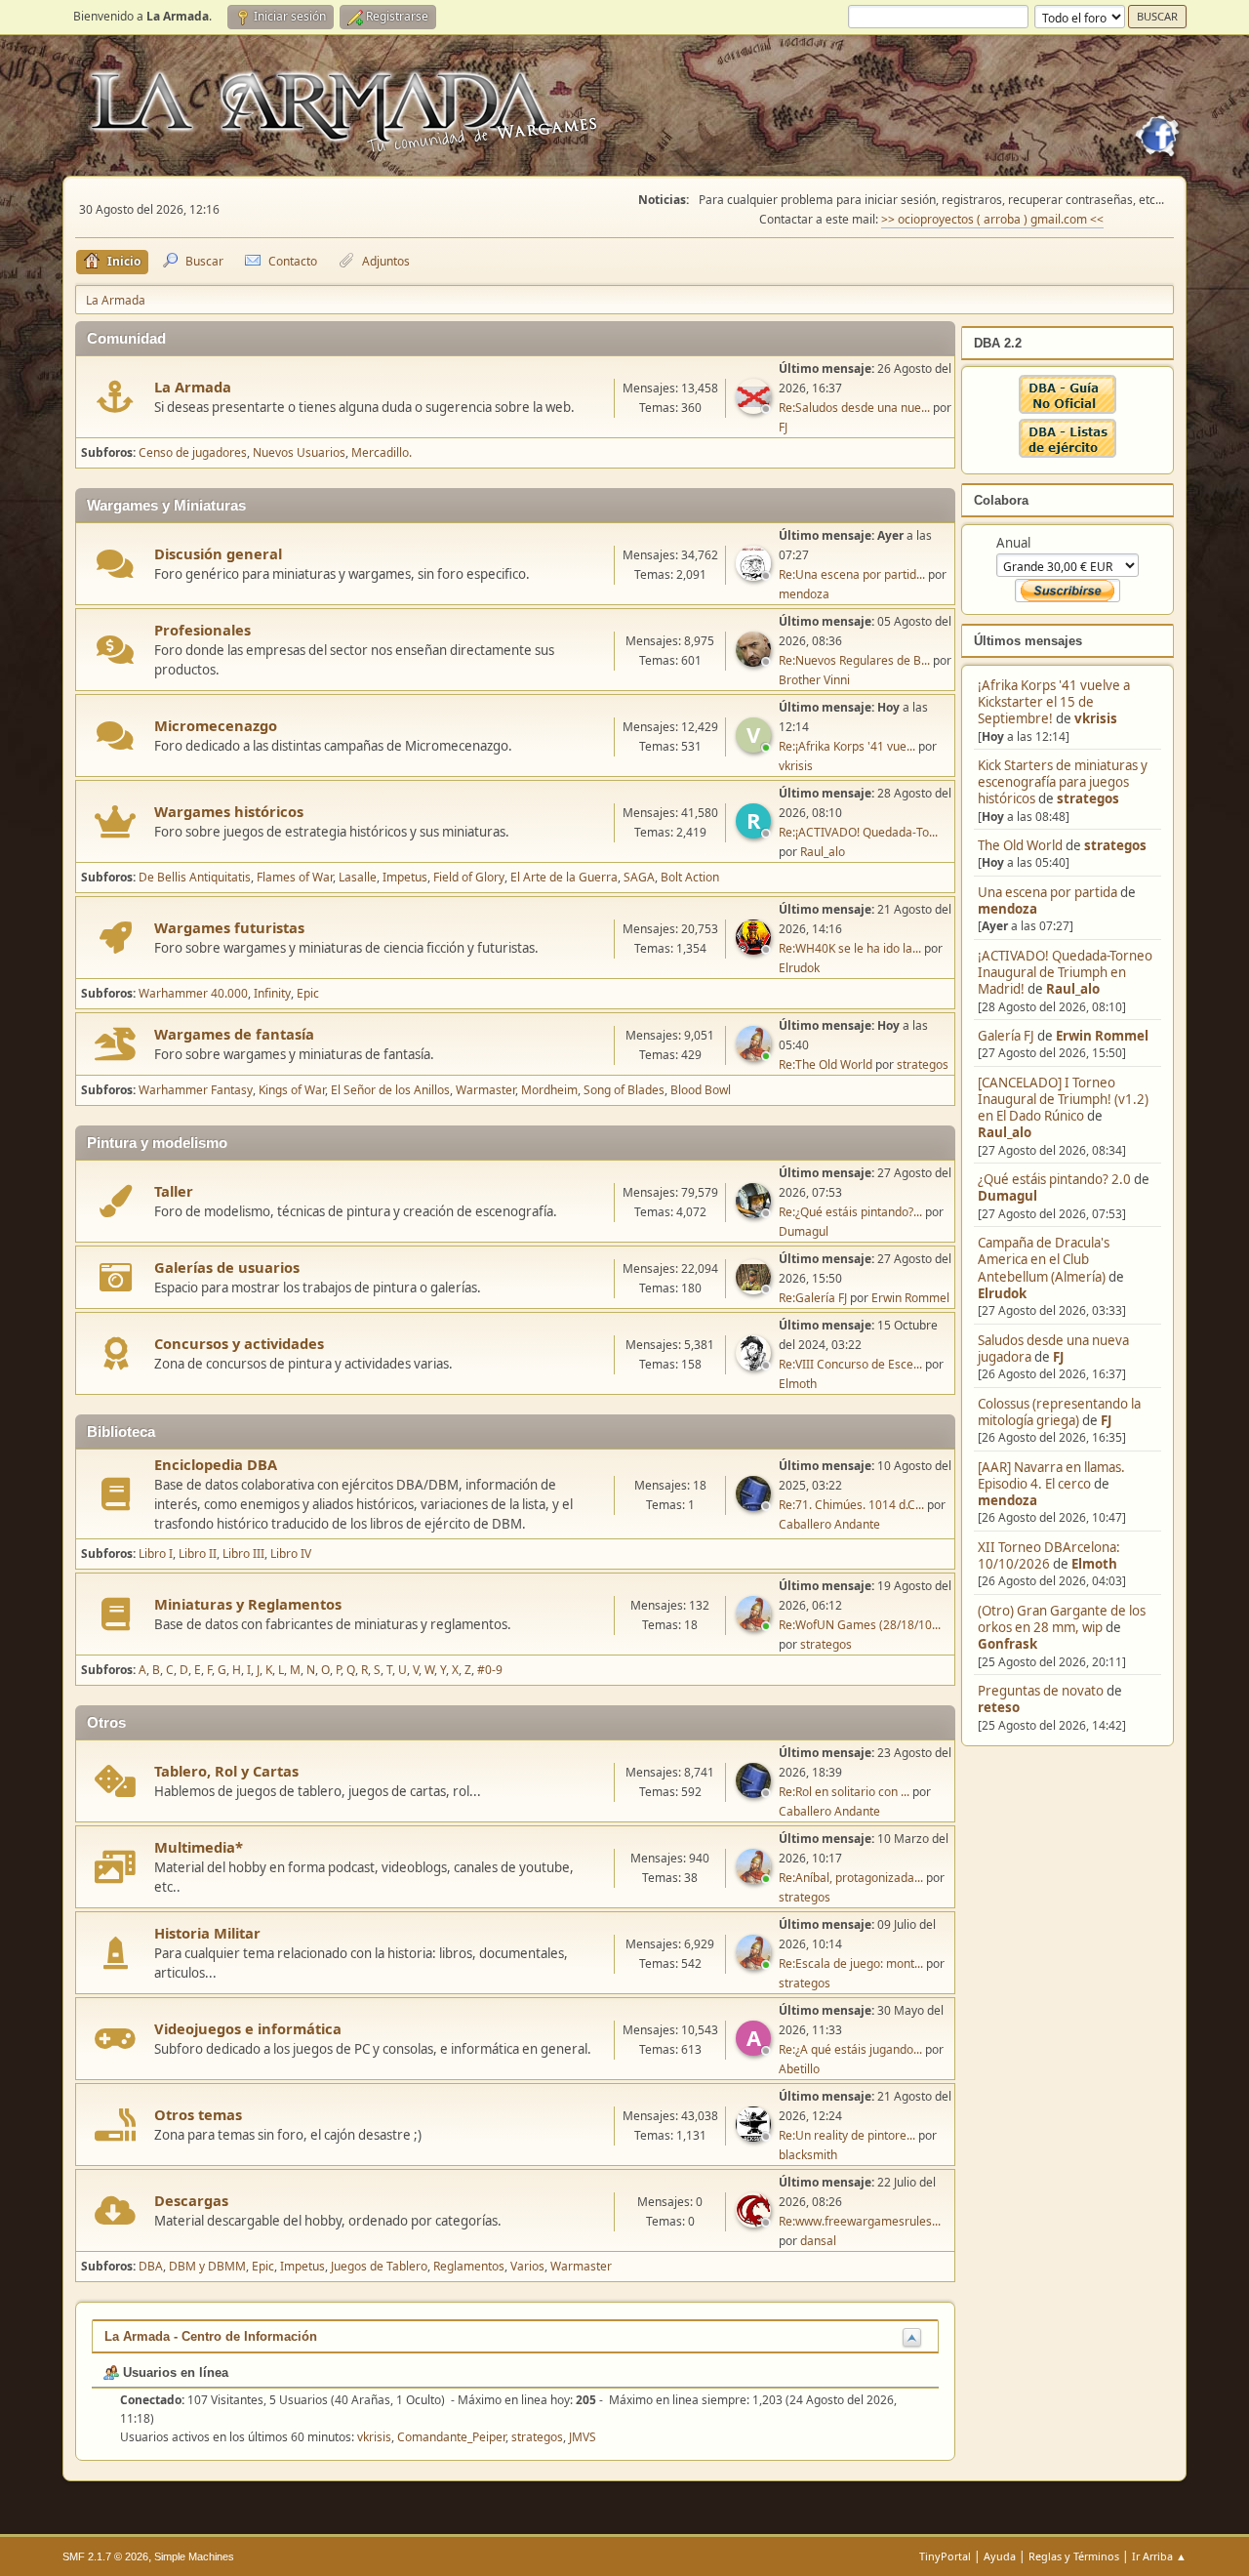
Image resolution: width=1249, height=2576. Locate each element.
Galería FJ (1006, 1036)
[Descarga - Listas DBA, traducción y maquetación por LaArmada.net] (1068, 453)
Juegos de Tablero (379, 2266)
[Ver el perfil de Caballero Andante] (755, 1505)
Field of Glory (469, 877)
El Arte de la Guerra (564, 877)
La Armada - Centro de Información (211, 2336)
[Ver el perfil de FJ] (755, 408)
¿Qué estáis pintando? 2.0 (1054, 1179)
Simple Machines (194, 2556)
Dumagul (1007, 1196)
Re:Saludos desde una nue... (854, 408)
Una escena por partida (1049, 892)
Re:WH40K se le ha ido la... (850, 948)
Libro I (156, 1554)
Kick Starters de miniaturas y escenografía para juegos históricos (1063, 782)
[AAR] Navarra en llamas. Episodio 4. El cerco (1051, 1475)
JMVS (583, 2437)
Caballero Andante (829, 1524)
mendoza (1007, 909)
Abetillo (799, 2069)
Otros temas (198, 2114)
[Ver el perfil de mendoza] (755, 575)
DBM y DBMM (207, 2266)
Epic (308, 993)
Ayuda (1000, 2556)
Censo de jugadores (193, 452)
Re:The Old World (826, 1064)
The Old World (1020, 845)
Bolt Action (690, 877)
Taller (174, 1191)
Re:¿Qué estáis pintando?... (850, 1212)
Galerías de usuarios (227, 1267)
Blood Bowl (701, 1090)
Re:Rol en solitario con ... (844, 1792)
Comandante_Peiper (451, 2437)
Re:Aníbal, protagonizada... (851, 1878)
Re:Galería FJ (813, 1298)
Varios (527, 2266)
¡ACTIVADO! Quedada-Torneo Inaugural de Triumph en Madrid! (1065, 973)
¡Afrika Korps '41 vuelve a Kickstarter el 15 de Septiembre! (1054, 702)
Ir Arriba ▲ (1159, 2556)
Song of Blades (624, 1090)
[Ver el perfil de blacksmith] (755, 2136)
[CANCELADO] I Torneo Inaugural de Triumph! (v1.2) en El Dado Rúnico (1063, 1100)
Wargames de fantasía (234, 1034)
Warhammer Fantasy (196, 1090)
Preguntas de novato (1041, 1691)
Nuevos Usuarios (299, 452)
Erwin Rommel (1102, 1036)
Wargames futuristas (229, 927)
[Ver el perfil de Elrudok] (755, 949)
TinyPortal (945, 2556)
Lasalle (358, 877)
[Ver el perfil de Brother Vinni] (755, 661)
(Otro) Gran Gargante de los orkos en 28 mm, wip (1062, 1619)
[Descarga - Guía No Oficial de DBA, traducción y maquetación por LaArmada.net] (1068, 409)
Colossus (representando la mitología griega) (1059, 1412)
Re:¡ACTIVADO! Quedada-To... (858, 832)
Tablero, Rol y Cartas (226, 1771)
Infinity (272, 993)
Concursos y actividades (239, 1343)
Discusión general (218, 553)
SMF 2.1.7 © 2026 (105, 2556)
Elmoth (1094, 1564)
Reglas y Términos (1074, 2556)
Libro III (243, 1554)
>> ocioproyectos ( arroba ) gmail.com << (992, 219)
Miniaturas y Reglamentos (248, 1604)
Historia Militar (207, 1933)
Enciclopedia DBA (216, 1464)
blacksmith (808, 2155)
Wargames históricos (229, 811)
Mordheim (549, 1090)
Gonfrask (1007, 1644)
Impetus (405, 877)
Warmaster (485, 1090)
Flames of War (295, 877)
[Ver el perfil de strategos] (755, 1055)
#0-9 (490, 1670)
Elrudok (1002, 1293)
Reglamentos (469, 2266)
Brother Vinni (814, 680)
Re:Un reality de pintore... (847, 2135)
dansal (818, 2241)
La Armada (193, 387)
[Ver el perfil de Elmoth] (755, 1365)
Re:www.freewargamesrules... (860, 2221)
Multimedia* (199, 1847)
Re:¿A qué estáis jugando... (850, 2049)
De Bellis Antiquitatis (195, 877)
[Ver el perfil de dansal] (755, 2222)
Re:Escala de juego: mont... (851, 1963)
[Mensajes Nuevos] (116, 397)
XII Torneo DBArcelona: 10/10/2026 (1049, 1555)
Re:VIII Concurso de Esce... (850, 1364)
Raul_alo (1073, 989)
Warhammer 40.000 (193, 993)
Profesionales (202, 630)
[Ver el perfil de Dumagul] (755, 1212)
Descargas (191, 2200)
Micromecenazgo (216, 725)
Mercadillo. (382, 452)
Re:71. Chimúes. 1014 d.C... (851, 1505)
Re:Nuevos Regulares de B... (854, 660)
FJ (1058, 1357)
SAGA (639, 877)
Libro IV (291, 1554)
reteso (999, 1707)
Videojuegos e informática (248, 2028)
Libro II (198, 1554)
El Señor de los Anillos (390, 1090)
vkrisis (1096, 718)
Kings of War (292, 1090)
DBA (151, 2266)
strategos (1088, 798)
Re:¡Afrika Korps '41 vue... (847, 746)
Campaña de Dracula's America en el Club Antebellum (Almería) (1044, 1260)
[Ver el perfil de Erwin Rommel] (755, 1288)
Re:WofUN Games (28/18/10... (860, 1625)
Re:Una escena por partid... (852, 574)
